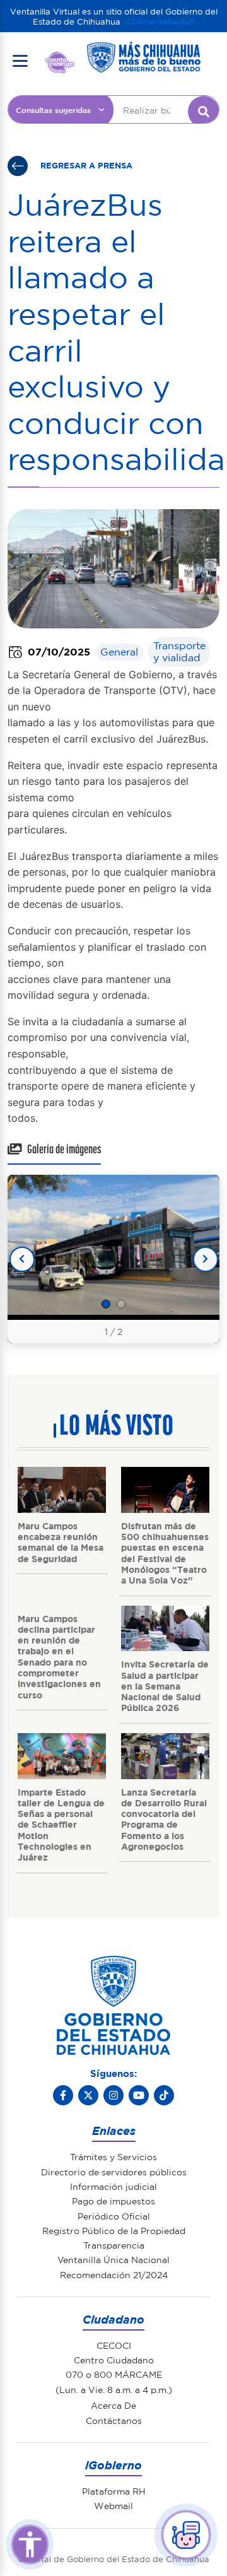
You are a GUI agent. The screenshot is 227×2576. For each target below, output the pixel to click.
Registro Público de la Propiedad (114, 2230)
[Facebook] (63, 2095)
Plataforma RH (114, 2491)
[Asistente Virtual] (186, 2535)
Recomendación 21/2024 (114, 2274)
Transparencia (114, 2245)
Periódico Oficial (114, 2216)
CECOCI (114, 2345)
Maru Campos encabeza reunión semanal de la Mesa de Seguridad (61, 1542)
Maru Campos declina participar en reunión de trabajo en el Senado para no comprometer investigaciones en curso (59, 1656)
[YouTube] (139, 2095)
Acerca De (113, 2405)
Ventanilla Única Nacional (113, 2259)
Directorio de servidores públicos (114, 2172)
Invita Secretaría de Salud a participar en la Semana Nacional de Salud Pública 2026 (165, 1685)
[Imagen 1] (106, 1304)
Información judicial (113, 2186)
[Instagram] (113, 2095)
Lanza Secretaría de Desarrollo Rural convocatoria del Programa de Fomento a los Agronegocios (164, 1819)
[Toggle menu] (20, 61)
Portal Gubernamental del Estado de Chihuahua (60, 61)
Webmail (113, 2505)
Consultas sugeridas (53, 110)
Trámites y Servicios (113, 2156)
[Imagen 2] (121, 1304)
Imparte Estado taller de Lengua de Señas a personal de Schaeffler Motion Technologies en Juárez (61, 1825)
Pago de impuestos (113, 2201)
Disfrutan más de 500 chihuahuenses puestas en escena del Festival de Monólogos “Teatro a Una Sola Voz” (165, 1553)
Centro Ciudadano (114, 2360)
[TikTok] (164, 2095)
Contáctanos (114, 2420)
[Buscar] (204, 112)
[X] (88, 2095)
